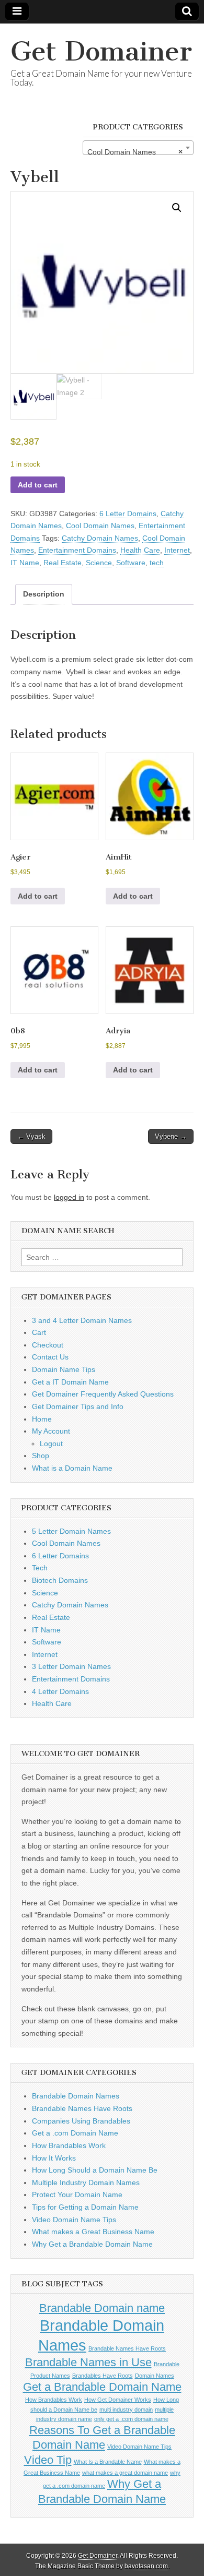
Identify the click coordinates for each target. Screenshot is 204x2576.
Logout (51, 1444)
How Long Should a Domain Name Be (95, 2170)
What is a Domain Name (72, 1468)
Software (131, 563)
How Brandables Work (69, 2145)
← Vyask (31, 1136)
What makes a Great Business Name (93, 2232)
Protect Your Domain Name (77, 2195)
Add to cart (38, 485)
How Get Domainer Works (118, 2400)
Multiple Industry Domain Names (86, 2183)
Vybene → (171, 1136)
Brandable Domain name (102, 2308)
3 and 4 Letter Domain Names (82, 1320)
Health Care (140, 550)
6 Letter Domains (128, 514)
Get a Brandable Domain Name (102, 2387)
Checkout (48, 1345)
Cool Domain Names (100, 526)
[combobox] (138, 148)
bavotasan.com (146, 2566)
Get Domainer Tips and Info (78, 1406)
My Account (51, 1431)
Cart (39, 1332)
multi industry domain (126, 2410)
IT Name (25, 563)
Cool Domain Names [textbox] (135, 152)
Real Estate (63, 563)
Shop (41, 1456)
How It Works (54, 2158)
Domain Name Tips (64, 1369)
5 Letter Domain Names (71, 1531)
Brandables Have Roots (103, 2376)
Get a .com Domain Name (75, 2133)
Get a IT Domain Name (70, 1382)
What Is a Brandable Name (108, 2462)
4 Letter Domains (60, 1691)
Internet (177, 550)
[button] (177, 208)
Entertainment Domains (77, 550)
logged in (69, 1197)
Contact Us (50, 1357)
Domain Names (155, 2376)
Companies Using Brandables (81, 2121)
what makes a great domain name (125, 2473)
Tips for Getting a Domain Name (85, 2207)
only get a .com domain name (131, 2419)
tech (157, 563)
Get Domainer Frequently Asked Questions (103, 1394)
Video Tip (48, 2460)
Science (99, 563)
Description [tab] (44, 594)
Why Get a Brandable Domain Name (92, 2244)
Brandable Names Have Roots (82, 2108)
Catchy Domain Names (100, 538)
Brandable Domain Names (76, 2096)
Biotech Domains (60, 1580)
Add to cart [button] (38, 896)
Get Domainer (101, 51)
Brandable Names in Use (88, 2362)
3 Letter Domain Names (71, 1666)
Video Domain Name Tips (74, 2220)
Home (42, 1419)
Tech (40, 1568)
